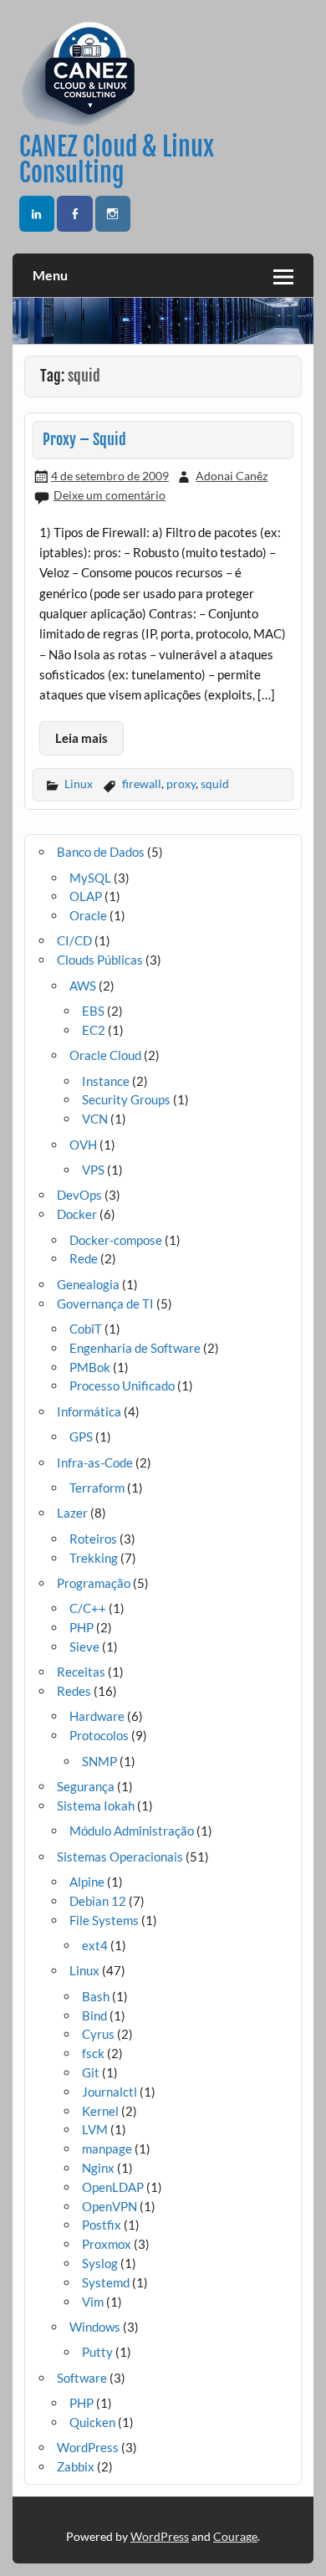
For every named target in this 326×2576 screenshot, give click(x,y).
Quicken (92, 2422)
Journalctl (110, 2092)
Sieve (84, 1646)
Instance (106, 1081)
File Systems (104, 1920)
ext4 (95, 1945)
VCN (95, 1119)
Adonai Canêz (232, 476)
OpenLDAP (113, 2187)
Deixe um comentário (110, 495)
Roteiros (93, 1539)
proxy (181, 784)
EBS (93, 1011)
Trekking (94, 1558)
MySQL (90, 878)
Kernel (100, 2111)
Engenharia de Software (135, 1348)
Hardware (97, 1716)
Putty (97, 2352)
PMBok (90, 1367)
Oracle (88, 915)
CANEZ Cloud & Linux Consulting (117, 159)
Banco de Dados (101, 852)
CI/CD (74, 940)
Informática (89, 1411)
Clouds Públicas (100, 960)
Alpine (87, 1882)
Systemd (106, 2282)
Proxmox (107, 2244)
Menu (50, 275)
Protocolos (99, 1735)
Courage (235, 2536)
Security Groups (126, 1099)
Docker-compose (116, 1240)
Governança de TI (105, 1303)
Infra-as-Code (95, 1462)
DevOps (79, 1195)
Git (91, 2072)
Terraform (97, 1488)
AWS (83, 986)
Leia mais (81, 738)
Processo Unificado (122, 1385)
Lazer (72, 1513)
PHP (81, 1627)
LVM (95, 2129)
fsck (93, 2053)
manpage (107, 2148)
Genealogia (88, 1284)
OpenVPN (110, 2206)
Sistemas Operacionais (120, 1856)
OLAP (86, 896)
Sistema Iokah (96, 1805)
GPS (81, 1437)
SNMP (99, 1761)
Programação (94, 1583)
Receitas (81, 1672)
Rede (84, 1258)
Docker (77, 1214)
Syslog (100, 2263)
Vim (93, 2302)
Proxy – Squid (84, 440)
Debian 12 (98, 1901)
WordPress (88, 2447)
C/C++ (88, 1608)
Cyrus (98, 2034)
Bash (96, 1996)
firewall (142, 784)
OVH (83, 1145)
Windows (95, 2327)
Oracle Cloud (105, 1055)
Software (82, 2378)
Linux (79, 784)
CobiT (86, 1329)
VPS (93, 1170)
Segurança (86, 1786)
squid (215, 784)
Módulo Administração (132, 1831)
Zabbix (76, 2466)
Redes (74, 1691)
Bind (94, 2015)
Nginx (98, 2168)
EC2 (94, 1030)
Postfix (102, 2225)
